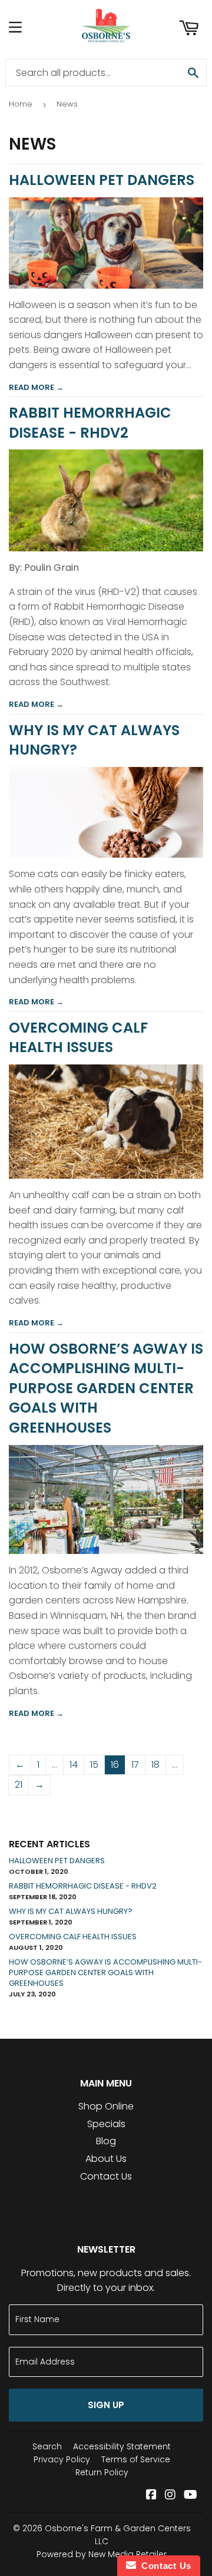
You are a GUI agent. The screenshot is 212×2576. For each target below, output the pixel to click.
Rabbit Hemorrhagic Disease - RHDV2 (90, 423)
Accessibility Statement (122, 2446)
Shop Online (106, 2106)
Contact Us (106, 2176)
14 (74, 1765)
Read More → (36, 387)
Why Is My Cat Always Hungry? (71, 1911)
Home (21, 104)
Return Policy (102, 2472)
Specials (106, 2124)
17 (135, 1765)
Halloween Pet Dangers (102, 180)
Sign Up (106, 2405)
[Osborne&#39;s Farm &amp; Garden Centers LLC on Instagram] (170, 2496)
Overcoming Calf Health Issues (78, 1038)
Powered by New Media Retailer (102, 2554)
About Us (106, 2159)
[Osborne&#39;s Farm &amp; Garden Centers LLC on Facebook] (151, 2496)
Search (47, 2446)
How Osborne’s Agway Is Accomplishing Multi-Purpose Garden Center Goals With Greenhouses (106, 1388)
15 (94, 1765)
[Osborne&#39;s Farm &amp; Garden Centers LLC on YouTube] (191, 2496)
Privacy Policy (62, 2459)
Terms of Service (136, 2459)
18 (155, 1765)
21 (19, 1785)
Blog (106, 2141)
